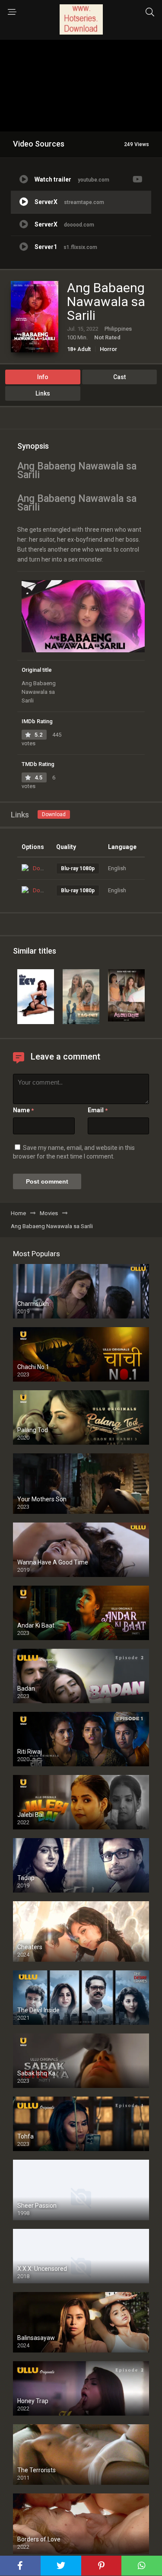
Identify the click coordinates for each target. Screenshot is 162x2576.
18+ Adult (79, 349)
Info (43, 377)
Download (54, 814)
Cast (119, 377)
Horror (108, 349)
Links (43, 393)
